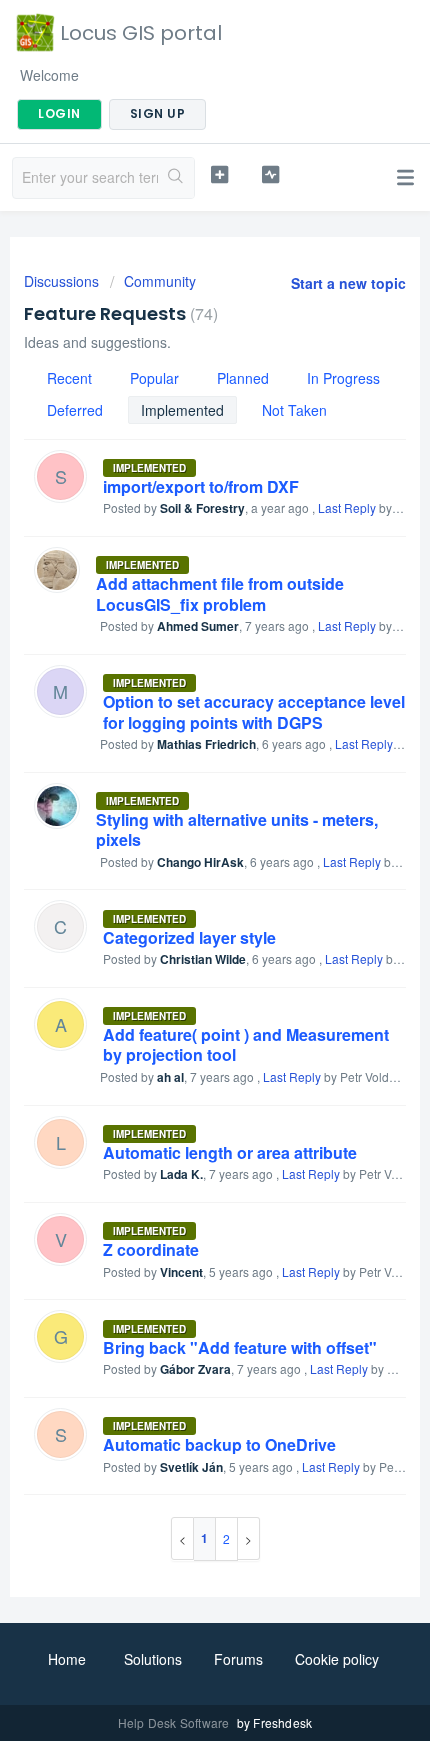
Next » (249, 1538)
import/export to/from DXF (201, 486)
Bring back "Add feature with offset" (240, 1347)
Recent (69, 378)
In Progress (343, 378)
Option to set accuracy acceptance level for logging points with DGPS (254, 711)
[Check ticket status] (270, 175)
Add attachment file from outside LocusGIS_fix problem (220, 593)
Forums (238, 1659)
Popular (154, 378)
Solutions (153, 1659)
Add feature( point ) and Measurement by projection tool (246, 1044)
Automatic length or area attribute (230, 1152)
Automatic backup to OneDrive (219, 1444)
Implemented (182, 410)
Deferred (75, 410)
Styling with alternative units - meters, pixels (237, 829)
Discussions (61, 281)
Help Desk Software (175, 1722)
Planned (243, 378)
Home (67, 1659)
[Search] (176, 178)
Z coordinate (151, 1249)
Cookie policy (337, 1659)
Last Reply (347, 507)
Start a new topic (348, 283)
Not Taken (294, 410)
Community (160, 281)
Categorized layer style (189, 937)
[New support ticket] (219, 175)
